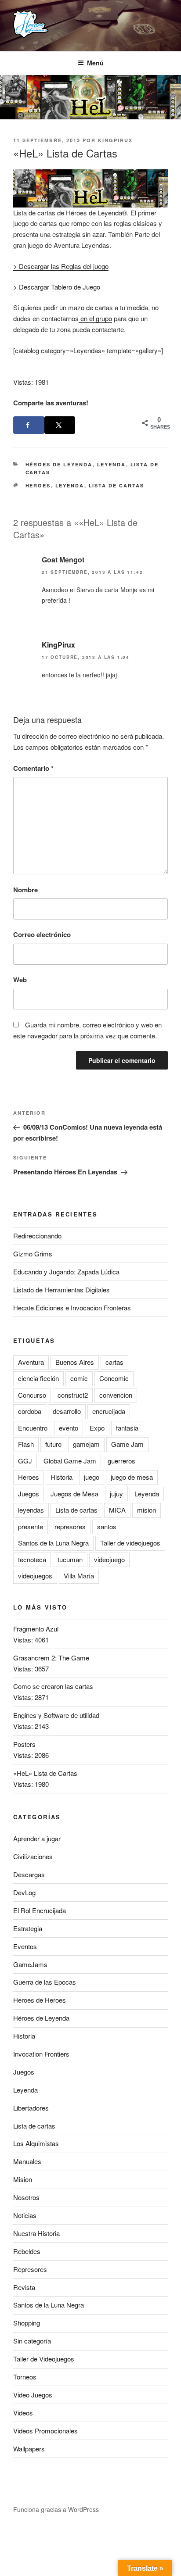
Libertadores (31, 2108)
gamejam (86, 1444)
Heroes (38, 485)
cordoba (30, 1411)
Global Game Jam (70, 1461)
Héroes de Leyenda (59, 464)
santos (107, 1526)
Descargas (29, 1874)
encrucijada (109, 1411)
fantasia (127, 1428)
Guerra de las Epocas (45, 1982)
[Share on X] (60, 425)
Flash (26, 1444)
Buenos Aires (75, 1362)
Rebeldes (27, 2251)
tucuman (70, 1559)
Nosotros (26, 2197)
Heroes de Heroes (40, 2000)
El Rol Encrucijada (40, 1910)
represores (70, 1526)
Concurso (32, 1395)
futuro (53, 1444)
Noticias (25, 2215)
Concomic (114, 1378)
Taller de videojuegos (130, 1543)
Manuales (27, 2161)
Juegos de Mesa (74, 1494)
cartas (114, 1362)
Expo (97, 1428)
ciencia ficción (38, 1378)
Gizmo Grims (33, 1254)
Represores (30, 2269)
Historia (62, 1477)
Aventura (31, 1362)
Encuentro (33, 1428)
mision (147, 1510)
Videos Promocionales (45, 2431)
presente (31, 1526)
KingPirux (115, 140)
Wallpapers (29, 2449)
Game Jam (127, 1444)
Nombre (25, 890)
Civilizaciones (33, 1856)
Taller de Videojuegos (44, 2359)
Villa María (79, 1576)
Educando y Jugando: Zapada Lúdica (66, 1272)
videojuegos (35, 1576)
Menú (95, 63)
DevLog (24, 1892)
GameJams (30, 1964)
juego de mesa (132, 1477)
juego (92, 1477)
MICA (117, 1510)
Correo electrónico (42, 934)
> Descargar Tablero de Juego (57, 287)
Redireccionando (37, 1236)
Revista (24, 2287)
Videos (23, 2413)
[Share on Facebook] (29, 425)
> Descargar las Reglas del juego (61, 266)
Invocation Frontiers (41, 2054)
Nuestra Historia (36, 2233)
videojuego (109, 1559)
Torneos (25, 2377)
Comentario (33, 768)
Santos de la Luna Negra (53, 1543)
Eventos (25, 1946)
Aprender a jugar (37, 1838)
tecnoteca (32, 1559)
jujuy (116, 1494)
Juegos (29, 1494)
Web (20, 980)
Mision (23, 2179)
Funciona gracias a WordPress (56, 2509)
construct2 (73, 1395)
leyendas (31, 1510)
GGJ (25, 1461)
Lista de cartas (117, 485)
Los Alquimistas (36, 2143)
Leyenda (112, 464)
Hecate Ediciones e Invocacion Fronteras (72, 1308)
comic (79, 1378)
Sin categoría (32, 2341)
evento (69, 1428)
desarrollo (67, 1411)
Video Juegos (33, 2395)
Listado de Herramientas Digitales (62, 1290)
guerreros (121, 1461)
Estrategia (28, 1928)
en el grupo (95, 318)
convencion (116, 1395)
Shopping (27, 2323)
